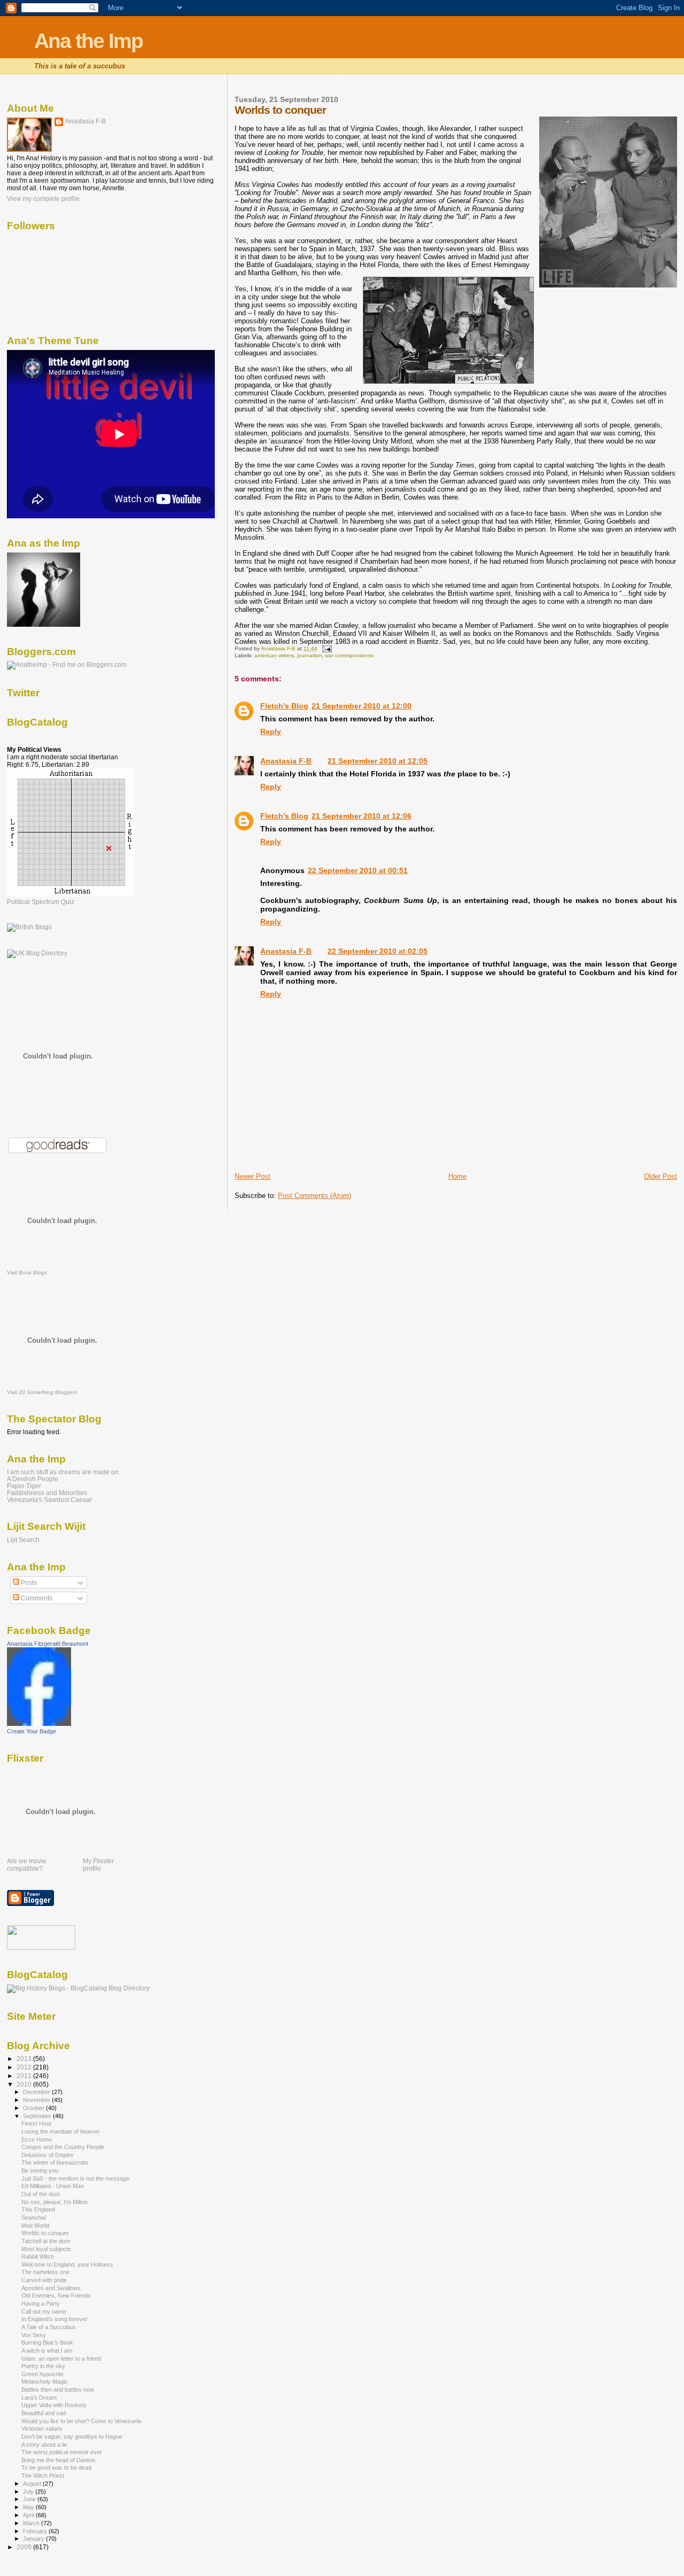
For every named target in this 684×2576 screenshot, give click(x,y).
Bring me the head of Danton (58, 2460)
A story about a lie (44, 2445)
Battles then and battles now (58, 2390)
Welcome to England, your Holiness (67, 2264)
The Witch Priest (43, 2476)
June (30, 2499)
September (38, 2116)
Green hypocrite (42, 2374)
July (29, 2492)
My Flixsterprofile (98, 1865)
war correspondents (349, 655)
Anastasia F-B (286, 761)
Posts (28, 1583)
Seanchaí (34, 2217)
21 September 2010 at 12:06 (362, 816)
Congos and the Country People (63, 2147)
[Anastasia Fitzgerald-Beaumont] (39, 1724)
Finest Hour (37, 2123)
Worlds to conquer (45, 2233)
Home (457, 1176)
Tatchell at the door (46, 2241)
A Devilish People (33, 1479)
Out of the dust (41, 2194)
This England (38, 2209)
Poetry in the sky (43, 2366)
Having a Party (41, 2303)
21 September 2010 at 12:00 (362, 706)
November (37, 2100)
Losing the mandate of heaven (60, 2131)
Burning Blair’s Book (47, 2342)
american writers (274, 655)
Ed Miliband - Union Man (53, 2186)
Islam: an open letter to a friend (61, 2359)
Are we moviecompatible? (27, 1865)
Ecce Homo (37, 2139)
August (33, 2484)
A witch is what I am (47, 2351)
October (34, 2108)
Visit (27, 1273)
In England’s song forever (55, 2319)
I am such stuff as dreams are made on (63, 1472)
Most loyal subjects (46, 2249)
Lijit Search (23, 1540)
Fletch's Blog (284, 706)
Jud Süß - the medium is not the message (75, 2178)
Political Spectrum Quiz (41, 902)
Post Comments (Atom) (314, 1196)
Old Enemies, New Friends (56, 2295)
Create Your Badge (32, 1731)
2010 (25, 2084)
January (34, 2539)
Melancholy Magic (45, 2382)
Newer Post (252, 1176)
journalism (309, 655)
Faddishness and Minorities (47, 1493)
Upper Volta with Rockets (54, 2405)
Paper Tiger (24, 1486)
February (36, 2531)
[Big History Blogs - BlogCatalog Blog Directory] (78, 1988)
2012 (25, 2067)
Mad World (35, 2225)
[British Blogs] (29, 927)
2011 (25, 2076)
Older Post (660, 1176)
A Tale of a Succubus (49, 2327)
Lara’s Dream (39, 2398)
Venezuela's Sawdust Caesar (49, 1500)
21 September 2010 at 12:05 (378, 761)
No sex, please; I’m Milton (55, 2202)
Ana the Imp (88, 41)
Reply (271, 731)
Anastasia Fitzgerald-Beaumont (48, 1644)
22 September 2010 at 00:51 (358, 870)
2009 (25, 2547)
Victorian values (42, 2429)
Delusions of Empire (47, 2155)
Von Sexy (34, 2335)
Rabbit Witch (38, 2256)
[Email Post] (326, 648)
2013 (25, 2059)
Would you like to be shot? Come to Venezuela (81, 2421)
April (29, 2515)
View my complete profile (43, 199)
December (37, 2092)
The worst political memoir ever (62, 2452)
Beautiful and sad (44, 2413)
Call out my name (44, 2312)
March (32, 2523)
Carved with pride (44, 2280)
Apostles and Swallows (51, 2288)
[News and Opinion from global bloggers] (41, 1948)
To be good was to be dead (56, 2468)
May (29, 2507)
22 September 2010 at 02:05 (378, 951)
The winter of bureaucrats (55, 2162)
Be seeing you (40, 2170)
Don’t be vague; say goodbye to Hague (72, 2437)
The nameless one (45, 2272)
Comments (36, 1598)
